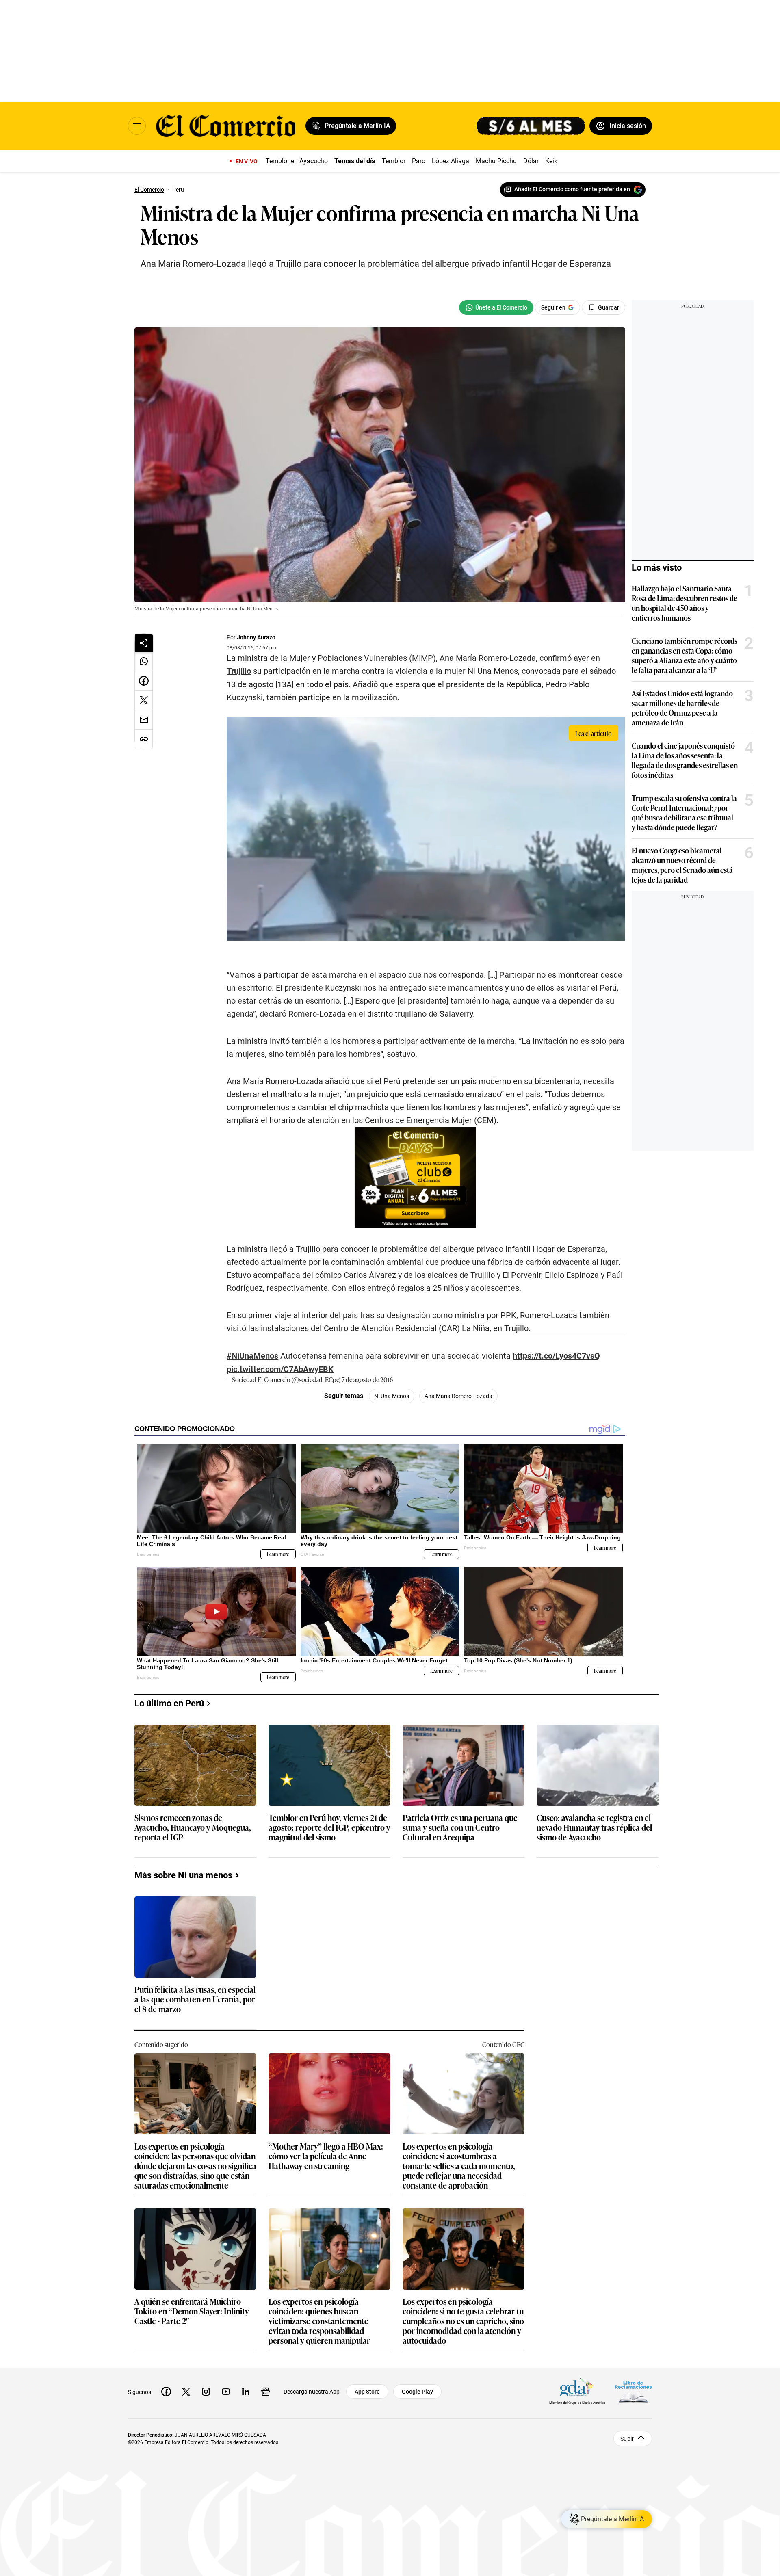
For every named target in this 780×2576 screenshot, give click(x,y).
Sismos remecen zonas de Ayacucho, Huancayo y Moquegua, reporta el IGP (193, 1828)
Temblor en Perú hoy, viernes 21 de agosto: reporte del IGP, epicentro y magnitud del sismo (329, 1828)
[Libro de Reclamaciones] (633, 2391)
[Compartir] (144, 643)
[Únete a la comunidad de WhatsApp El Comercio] (496, 307)
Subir (627, 2438)
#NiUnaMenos (252, 1356)
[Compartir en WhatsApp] (144, 661)
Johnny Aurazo (256, 637)
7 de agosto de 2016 (367, 1379)
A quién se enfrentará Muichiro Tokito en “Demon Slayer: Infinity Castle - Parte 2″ (192, 2311)
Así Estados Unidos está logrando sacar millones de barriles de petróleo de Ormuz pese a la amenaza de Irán (682, 708)
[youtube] (226, 2392)
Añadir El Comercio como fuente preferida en (572, 189)
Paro (419, 161)
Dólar (531, 161)
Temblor (394, 161)
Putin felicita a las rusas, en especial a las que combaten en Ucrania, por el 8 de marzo (195, 1999)
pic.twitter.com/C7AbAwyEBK (280, 1369)
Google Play (417, 2392)
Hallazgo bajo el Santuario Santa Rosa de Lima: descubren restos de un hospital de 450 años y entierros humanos (685, 603)
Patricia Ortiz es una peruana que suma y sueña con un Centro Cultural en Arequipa (460, 1828)
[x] (186, 2392)
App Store (367, 2392)
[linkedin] (246, 2392)
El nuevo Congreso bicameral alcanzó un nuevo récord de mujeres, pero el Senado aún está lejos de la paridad (682, 865)
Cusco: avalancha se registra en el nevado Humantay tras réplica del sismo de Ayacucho (594, 1828)
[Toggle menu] (137, 126)
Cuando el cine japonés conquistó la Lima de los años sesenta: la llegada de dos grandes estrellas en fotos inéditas (685, 760)
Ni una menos (392, 1396)
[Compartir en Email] (144, 720)
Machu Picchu (496, 161)
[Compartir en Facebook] (144, 681)
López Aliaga (451, 161)
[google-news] (266, 2392)
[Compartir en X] (144, 700)
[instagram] (206, 2392)
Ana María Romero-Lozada (458, 1396)
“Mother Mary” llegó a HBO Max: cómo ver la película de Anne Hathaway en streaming (326, 2156)
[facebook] (166, 2392)
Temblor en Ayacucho (297, 161)
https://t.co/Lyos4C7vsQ (556, 1356)
